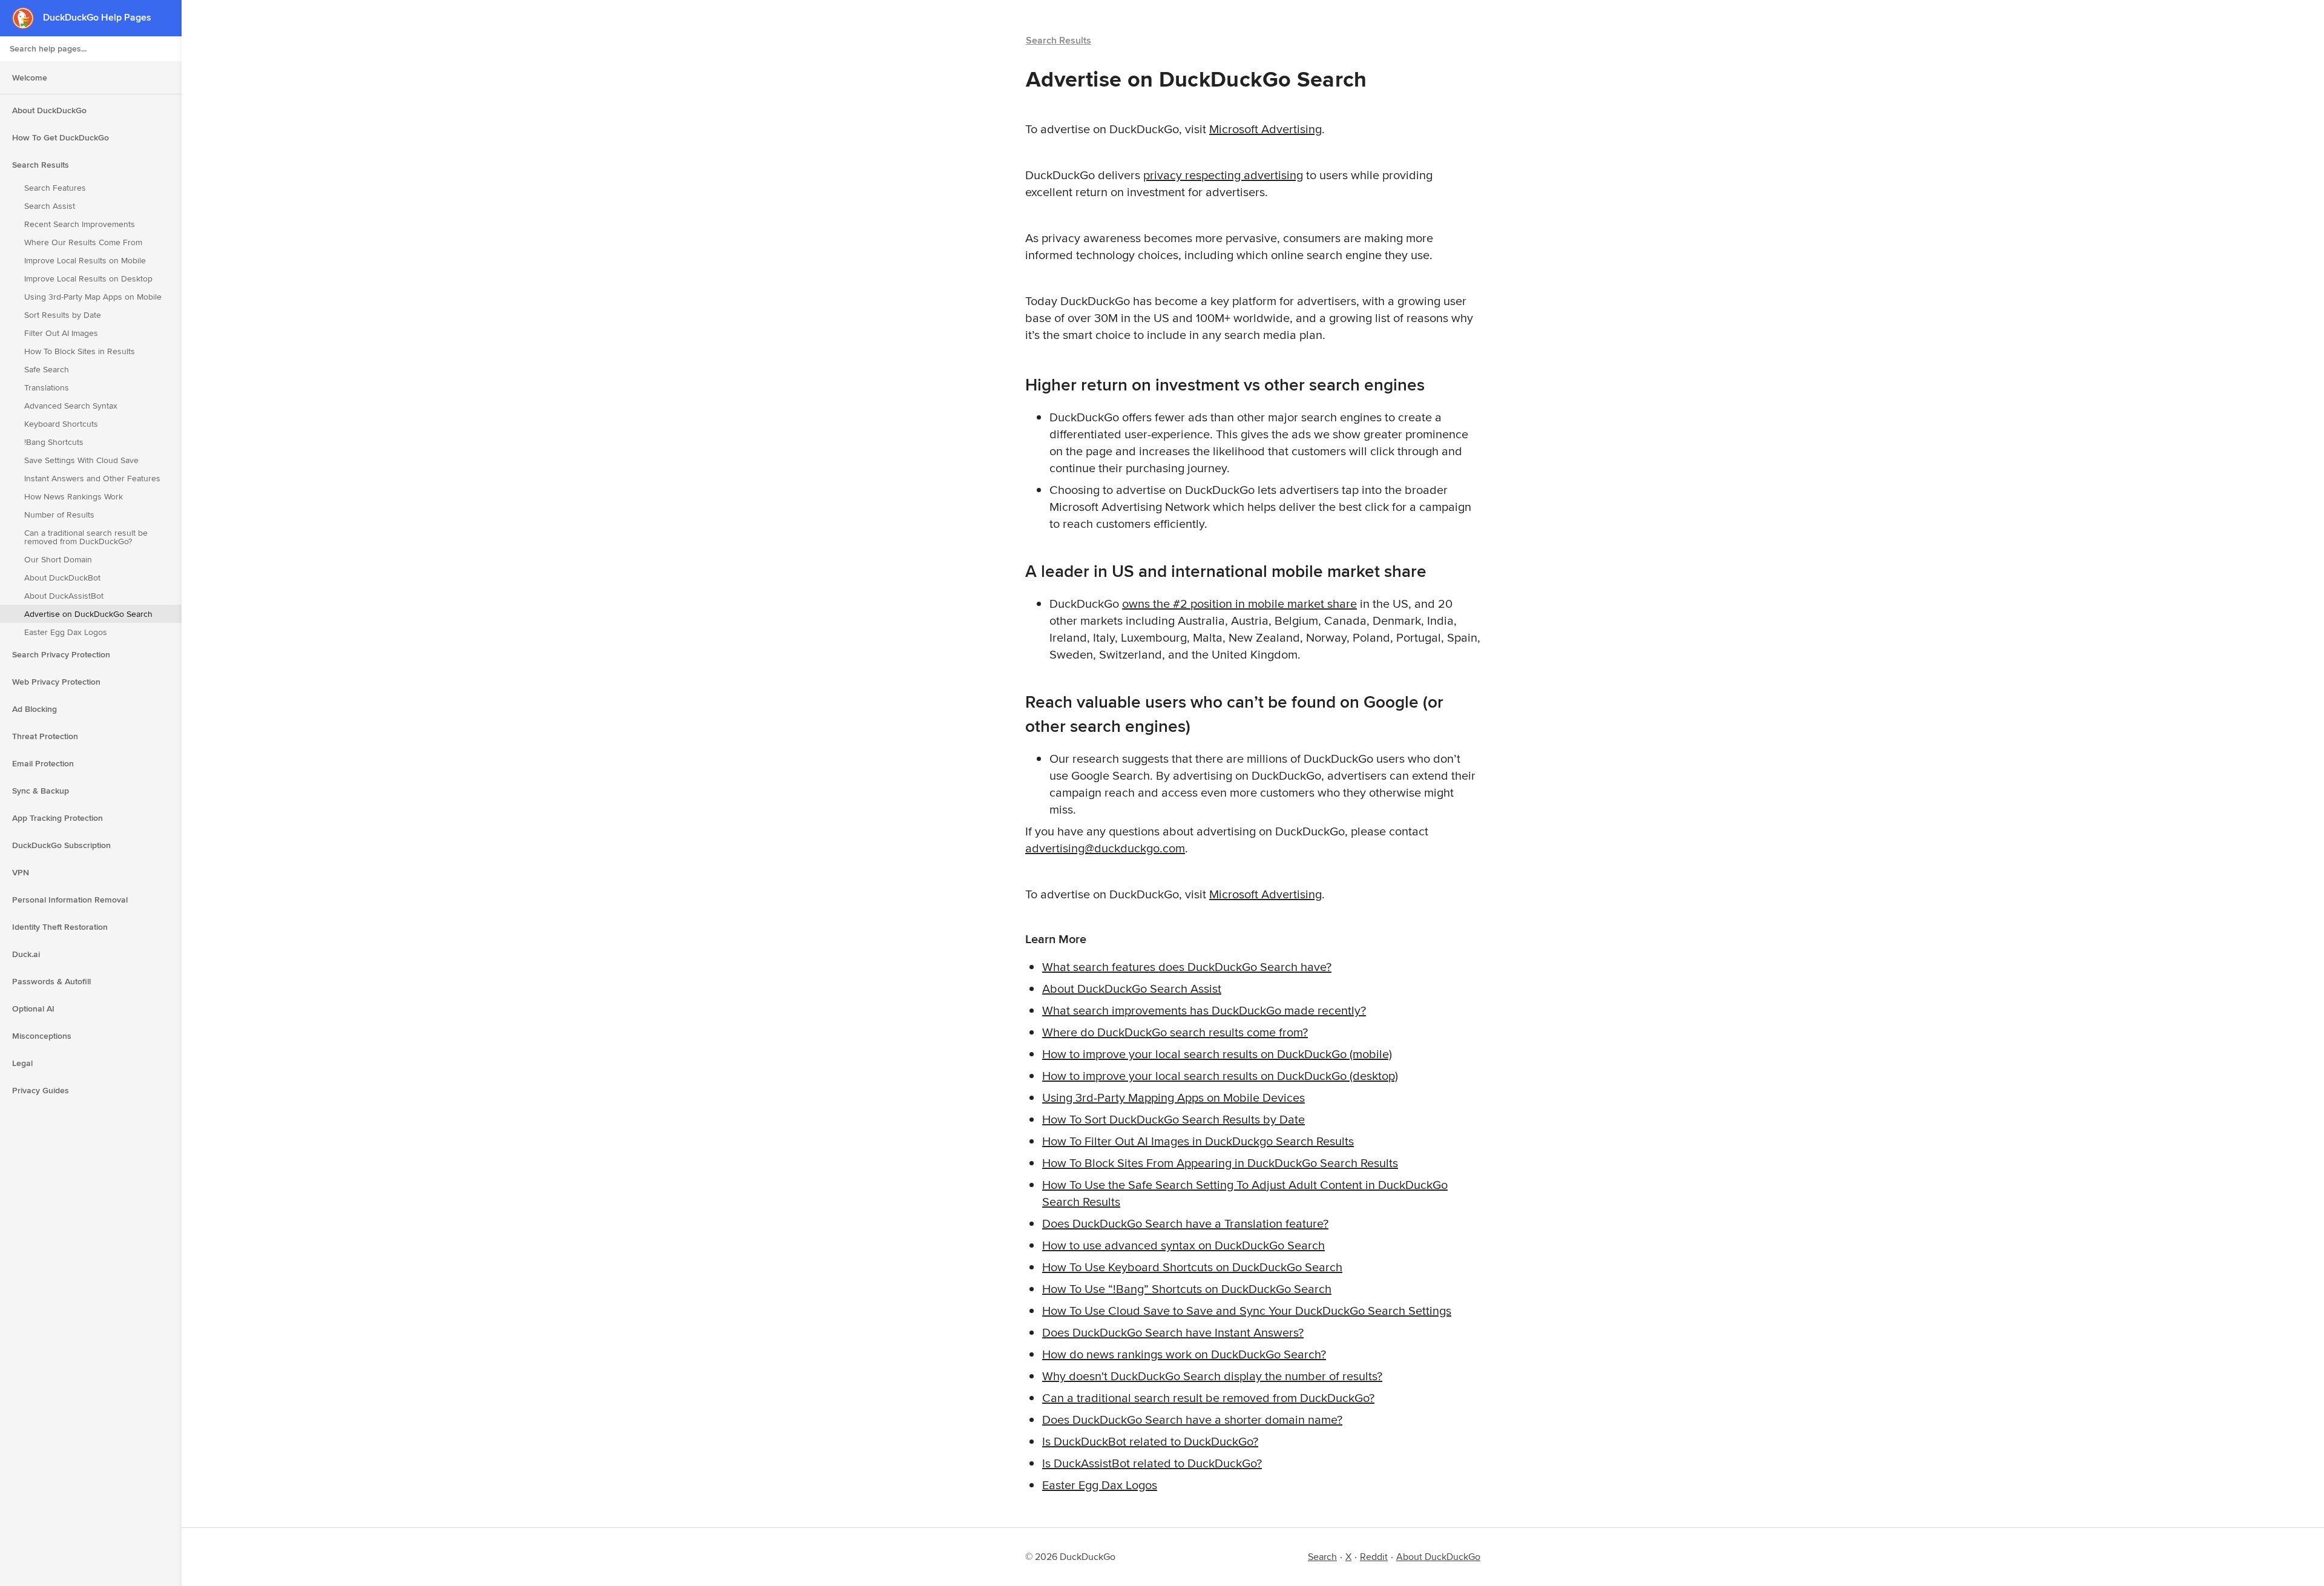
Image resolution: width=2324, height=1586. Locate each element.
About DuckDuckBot (62, 577)
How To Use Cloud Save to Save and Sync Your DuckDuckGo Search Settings (1247, 1310)
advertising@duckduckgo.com (1105, 848)
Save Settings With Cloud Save (81, 460)
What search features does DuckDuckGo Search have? (1187, 966)
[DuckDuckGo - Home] (28, 18)
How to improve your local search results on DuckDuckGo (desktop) (1220, 1075)
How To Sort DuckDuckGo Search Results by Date (1173, 1119)
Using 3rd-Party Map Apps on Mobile (93, 297)
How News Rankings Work (74, 496)
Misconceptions (42, 1036)
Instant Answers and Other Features (92, 478)
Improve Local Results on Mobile (85, 260)
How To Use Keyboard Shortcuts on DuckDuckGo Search (1192, 1267)
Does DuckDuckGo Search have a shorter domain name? (1192, 1419)
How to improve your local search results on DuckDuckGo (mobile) (1217, 1054)
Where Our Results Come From (83, 242)
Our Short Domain (58, 559)
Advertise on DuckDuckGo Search (88, 614)
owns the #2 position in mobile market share (1239, 603)
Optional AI (33, 1009)
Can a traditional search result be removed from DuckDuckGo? (86, 537)
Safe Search (47, 369)
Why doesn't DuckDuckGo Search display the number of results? (1212, 1376)
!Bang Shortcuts (54, 442)
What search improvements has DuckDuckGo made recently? (1204, 1010)
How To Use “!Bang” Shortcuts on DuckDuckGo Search (1187, 1288)
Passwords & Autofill (51, 981)
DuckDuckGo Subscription (61, 845)
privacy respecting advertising (1223, 175)
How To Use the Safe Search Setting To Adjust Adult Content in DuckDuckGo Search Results (1245, 1193)
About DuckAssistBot (64, 596)
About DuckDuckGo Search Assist (1132, 988)
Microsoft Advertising (1265, 129)
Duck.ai (26, 954)
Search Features (55, 188)
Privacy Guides (41, 1090)
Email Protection (43, 763)
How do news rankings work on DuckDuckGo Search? (1184, 1354)
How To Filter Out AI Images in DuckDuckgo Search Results (1198, 1141)
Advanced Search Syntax (71, 406)
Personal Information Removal (70, 900)
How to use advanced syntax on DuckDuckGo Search (1183, 1245)
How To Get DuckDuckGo (61, 137)
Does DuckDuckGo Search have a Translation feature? (1185, 1223)
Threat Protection (45, 736)
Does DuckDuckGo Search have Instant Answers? (1173, 1332)
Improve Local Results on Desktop (88, 278)
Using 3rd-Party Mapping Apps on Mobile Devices (1173, 1097)
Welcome (30, 77)
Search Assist (50, 206)
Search (1322, 1557)
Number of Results (59, 515)
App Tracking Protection (57, 818)
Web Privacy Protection (56, 682)
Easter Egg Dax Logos (66, 632)
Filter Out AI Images (61, 333)
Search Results (41, 165)
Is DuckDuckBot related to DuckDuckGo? (1150, 1441)
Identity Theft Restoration (60, 927)
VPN (21, 872)
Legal (22, 1063)
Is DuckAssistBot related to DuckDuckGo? (1152, 1463)
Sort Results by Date (63, 315)
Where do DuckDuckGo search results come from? (1175, 1032)
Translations (47, 387)
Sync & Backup (41, 791)
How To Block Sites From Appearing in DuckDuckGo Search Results (1220, 1163)
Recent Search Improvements (80, 224)
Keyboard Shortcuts (61, 424)
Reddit (1374, 1557)
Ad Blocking (34, 709)
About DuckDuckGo (49, 110)
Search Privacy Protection (61, 654)
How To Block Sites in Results (80, 351)
